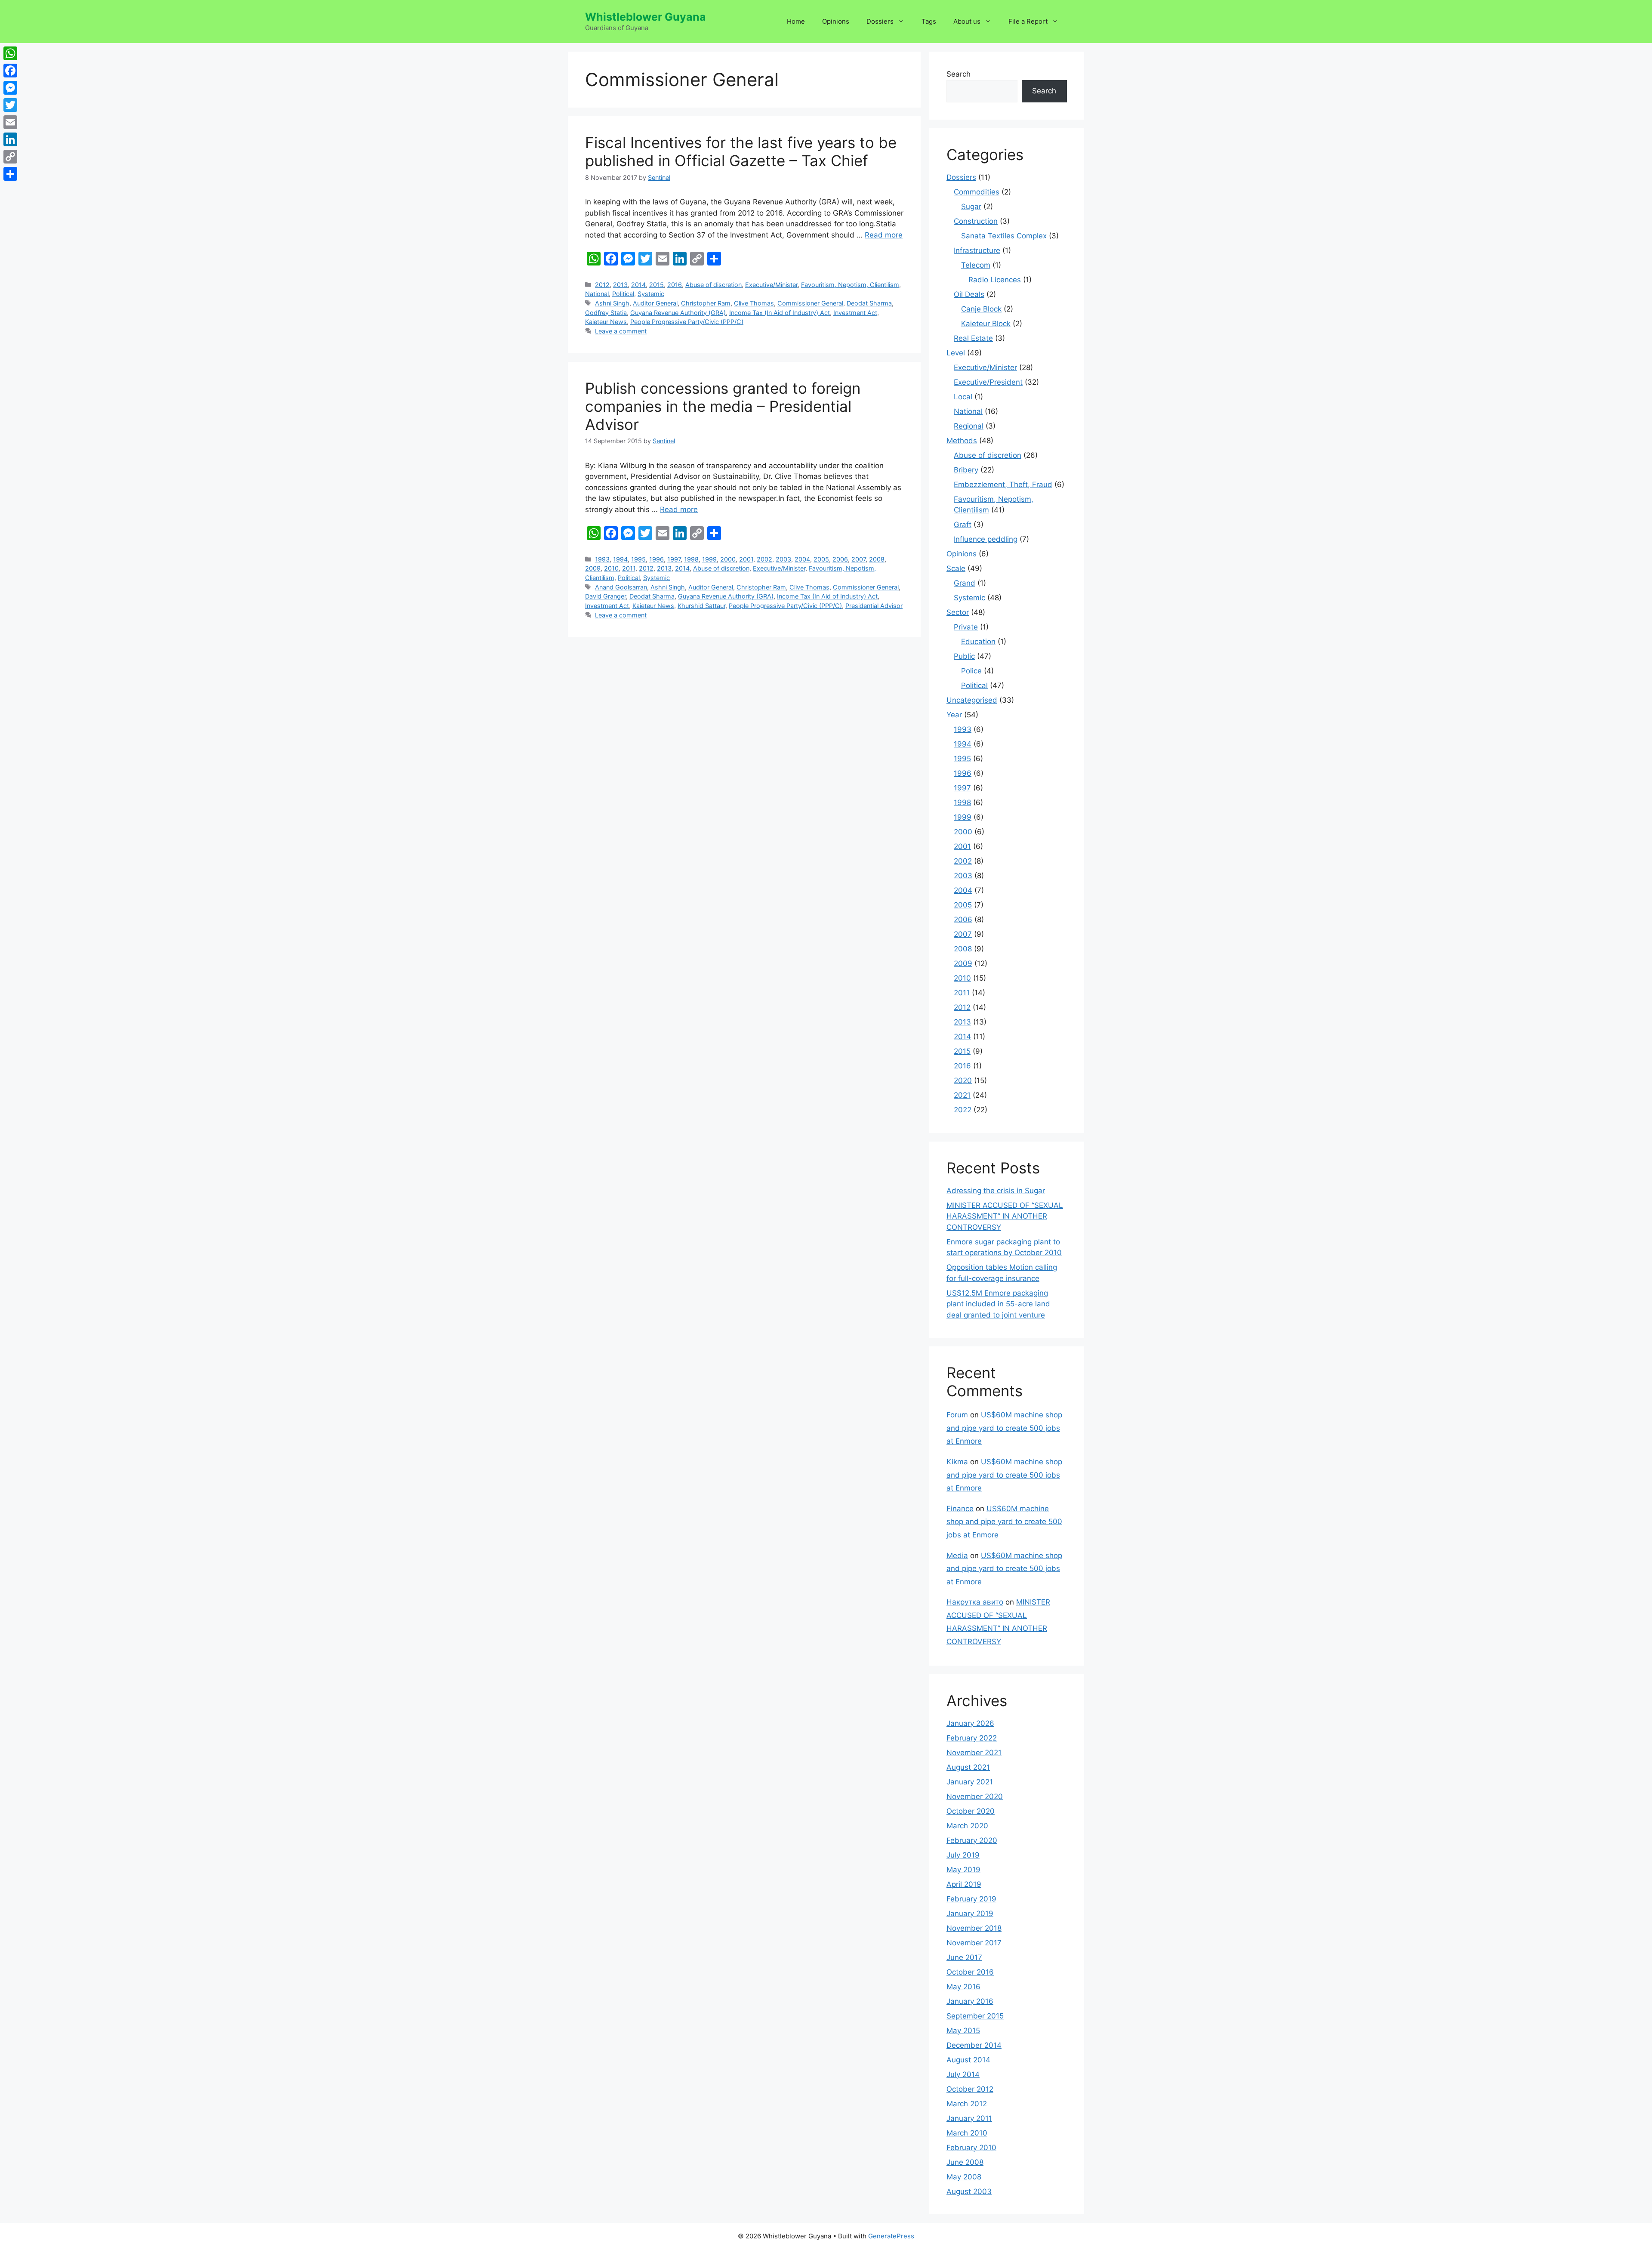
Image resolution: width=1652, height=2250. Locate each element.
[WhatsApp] (10, 53)
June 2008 (965, 2162)
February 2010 (971, 2148)
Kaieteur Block (986, 324)
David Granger (606, 596)
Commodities (977, 192)
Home (796, 21)
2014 (638, 285)
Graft (963, 525)
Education (978, 642)
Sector (958, 612)
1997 (674, 559)
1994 (620, 559)
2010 (611, 568)
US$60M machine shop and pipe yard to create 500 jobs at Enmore (1004, 1428)
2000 (728, 559)
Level (956, 353)
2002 (764, 559)
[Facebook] (10, 71)
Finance (960, 1509)
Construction (976, 221)
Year (954, 715)
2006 (840, 559)
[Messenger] (10, 88)
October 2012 (970, 2089)
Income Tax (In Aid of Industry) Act (780, 313)
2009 (593, 568)
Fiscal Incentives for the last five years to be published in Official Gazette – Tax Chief (741, 151)
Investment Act (855, 313)
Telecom (976, 265)
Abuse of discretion (714, 285)
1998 (691, 559)
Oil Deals (969, 294)
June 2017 (964, 1957)
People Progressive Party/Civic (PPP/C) (687, 322)
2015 (656, 285)
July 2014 (963, 2074)
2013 (620, 285)
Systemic (651, 294)
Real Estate (973, 338)
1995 (638, 559)
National (597, 294)
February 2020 (972, 1840)
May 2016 (963, 1987)
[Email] (10, 122)
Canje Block (981, 309)
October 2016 (970, 1972)
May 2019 (963, 1870)
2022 (963, 1110)
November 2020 (975, 1796)
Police (971, 671)
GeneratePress (891, 2236)
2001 (746, 559)
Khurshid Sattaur (701, 606)
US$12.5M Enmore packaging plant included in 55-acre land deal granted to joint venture (998, 1304)
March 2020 (967, 1826)
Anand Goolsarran (621, 587)
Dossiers (880, 21)
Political (623, 294)
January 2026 (970, 1723)
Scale (956, 568)
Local (963, 397)
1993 (602, 559)
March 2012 (967, 2104)
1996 (656, 559)
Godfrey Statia (606, 313)
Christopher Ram (706, 303)
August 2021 (968, 1767)
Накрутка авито (975, 1602)
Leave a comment (621, 331)
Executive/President (988, 382)
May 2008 (964, 2177)
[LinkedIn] (10, 139)
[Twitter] (10, 105)
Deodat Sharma (869, 303)
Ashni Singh (612, 303)
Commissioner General (810, 303)
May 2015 (963, 2031)
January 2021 (970, 1782)
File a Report (1028, 21)
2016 (675, 285)
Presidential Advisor (874, 606)
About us (967, 21)
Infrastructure (977, 250)
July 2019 (963, 1855)
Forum (957, 1415)
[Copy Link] (10, 157)
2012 (602, 285)
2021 (962, 1095)
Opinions (836, 21)
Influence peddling (986, 539)
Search (959, 74)
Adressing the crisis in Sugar (996, 1191)
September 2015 (975, 2016)
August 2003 (969, 2191)
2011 (629, 568)
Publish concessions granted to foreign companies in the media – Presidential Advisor (723, 406)
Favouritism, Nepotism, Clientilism (850, 285)
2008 (877, 559)
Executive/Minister (771, 285)
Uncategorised (972, 700)
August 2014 (968, 2060)
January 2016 (970, 2001)
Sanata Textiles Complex (1004, 236)
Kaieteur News (606, 322)
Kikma (957, 1462)
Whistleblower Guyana (646, 17)
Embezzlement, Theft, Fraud (1003, 485)
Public (964, 656)
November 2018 (974, 1928)
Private (966, 627)
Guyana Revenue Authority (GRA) (678, 313)
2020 (963, 1080)
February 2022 (972, 1738)
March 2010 (967, 2133)
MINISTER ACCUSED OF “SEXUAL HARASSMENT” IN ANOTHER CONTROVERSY (1005, 1216)
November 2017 (974, 1943)
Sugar (971, 207)
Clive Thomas (754, 303)
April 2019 (964, 1884)
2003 (783, 559)
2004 (802, 559)
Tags (929, 21)
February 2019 (971, 1899)
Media (957, 1556)
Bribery (966, 470)
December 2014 (974, 2045)
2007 (858, 559)
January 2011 (969, 2118)
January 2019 (970, 1914)
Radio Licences (995, 280)
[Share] (10, 174)
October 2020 (971, 1811)
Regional (969, 426)
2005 (821, 559)
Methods (962, 441)
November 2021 (974, 1753)
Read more (884, 235)
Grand (965, 583)
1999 (709, 559)
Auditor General (655, 303)
